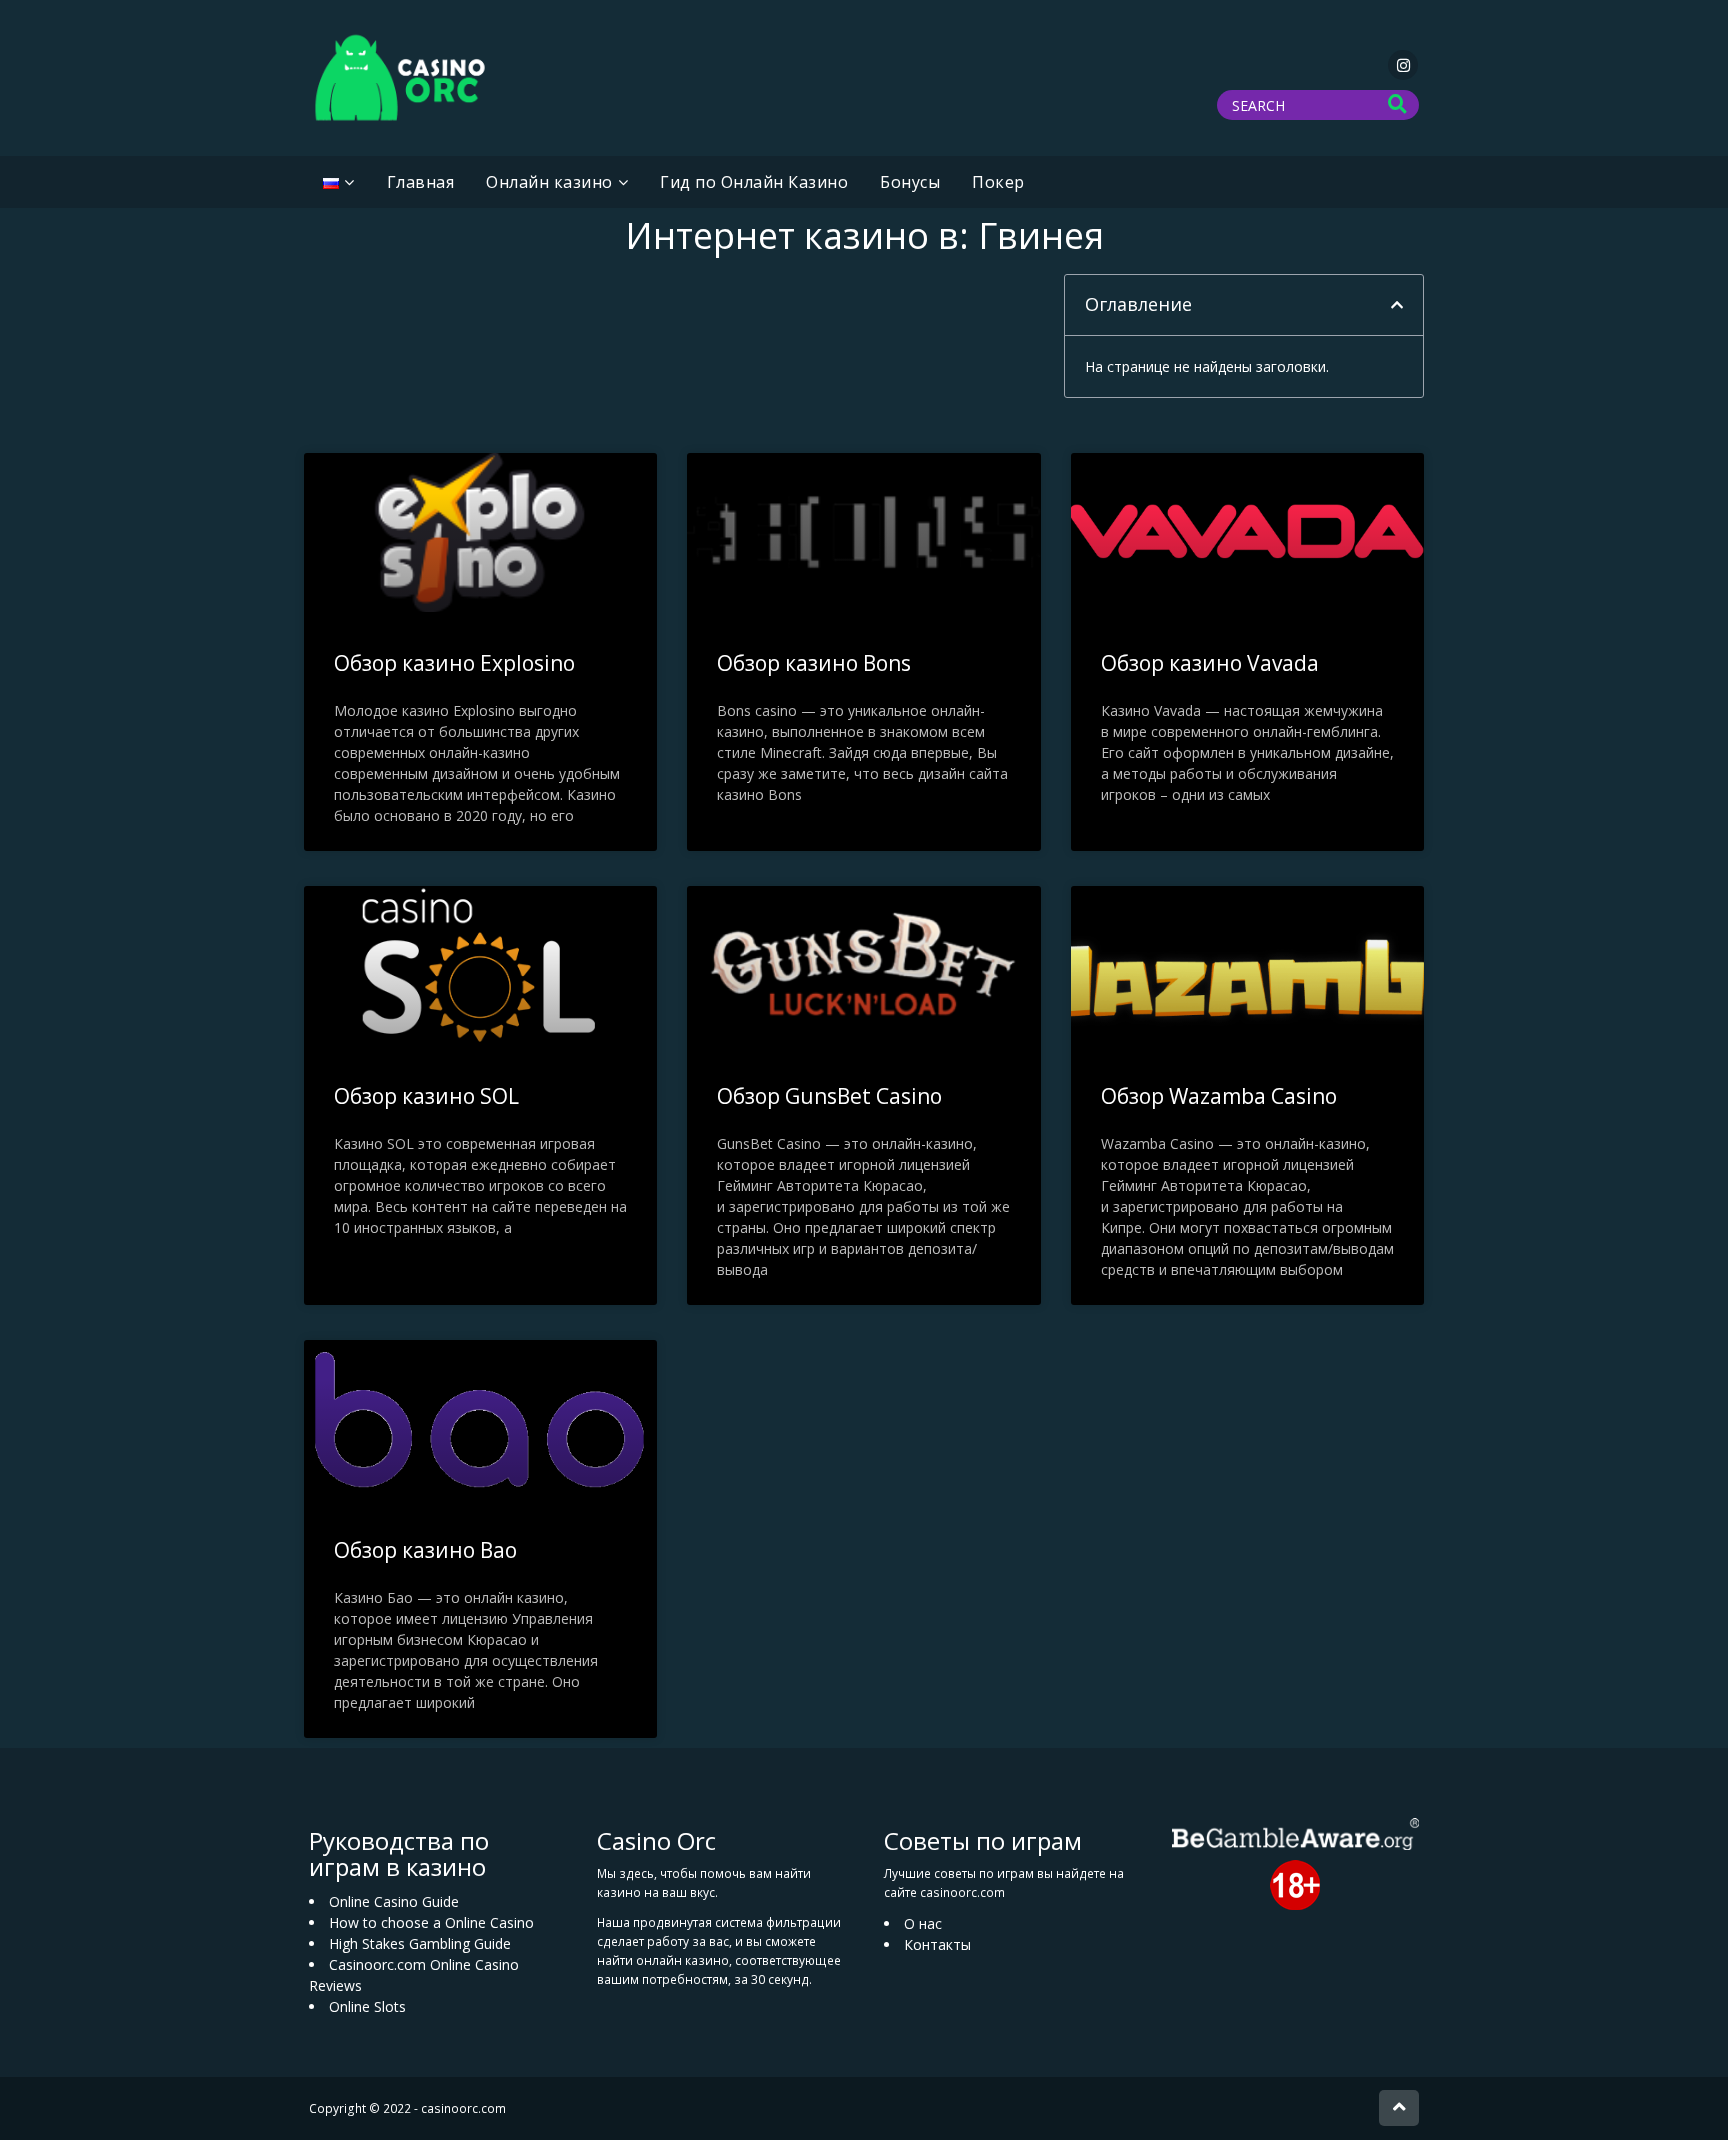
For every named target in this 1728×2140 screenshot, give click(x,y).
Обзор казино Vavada (1210, 663)
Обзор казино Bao (425, 1550)
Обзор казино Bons (814, 663)
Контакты (937, 1944)
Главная (421, 182)
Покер (998, 182)
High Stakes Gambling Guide (420, 1943)
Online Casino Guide (394, 1901)
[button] (1397, 305)
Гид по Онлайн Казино (754, 182)
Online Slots (367, 2006)
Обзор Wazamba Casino (1219, 1096)
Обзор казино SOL (426, 1096)
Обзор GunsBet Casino (829, 1096)
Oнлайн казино (549, 182)
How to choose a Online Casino (431, 1922)
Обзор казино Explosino (454, 663)
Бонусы (910, 182)
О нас (923, 1923)
